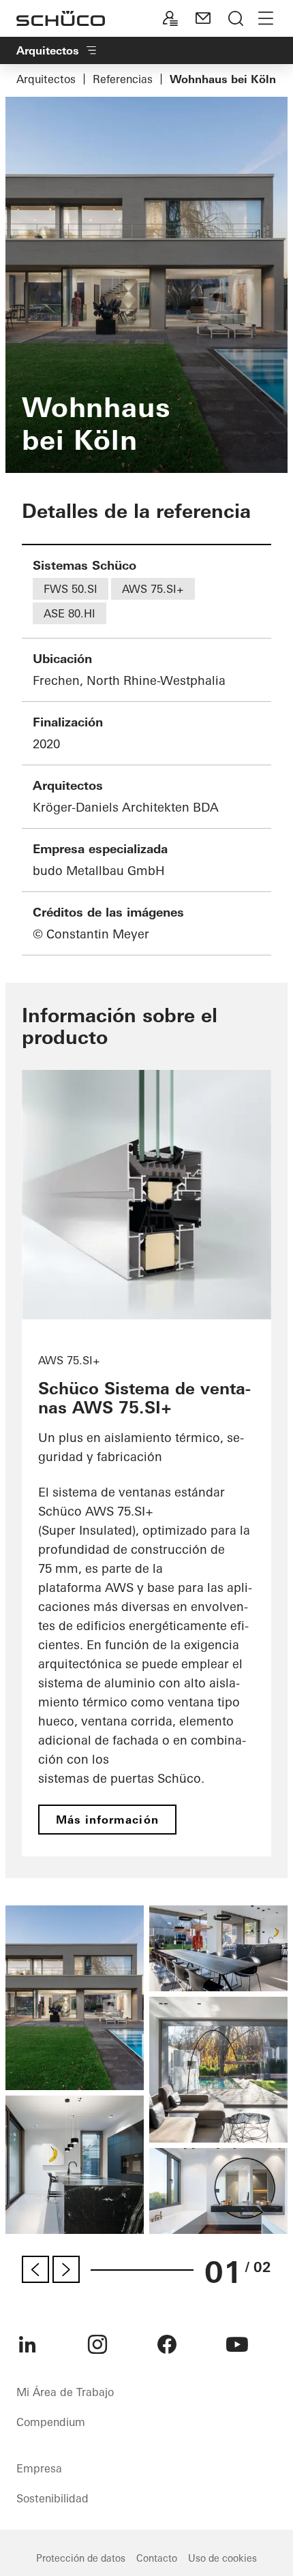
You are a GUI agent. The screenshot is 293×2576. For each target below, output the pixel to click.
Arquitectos (46, 79)
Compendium (51, 2422)
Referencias (123, 79)
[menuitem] (27, 2344)
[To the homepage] (61, 18)
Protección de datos (81, 2558)
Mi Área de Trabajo (65, 2392)
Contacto (157, 2558)
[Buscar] (236, 18)
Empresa (39, 2468)
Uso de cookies (222, 2558)
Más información (107, 1820)
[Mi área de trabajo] (170, 18)
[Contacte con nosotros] (203, 18)
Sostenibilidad (52, 2498)
